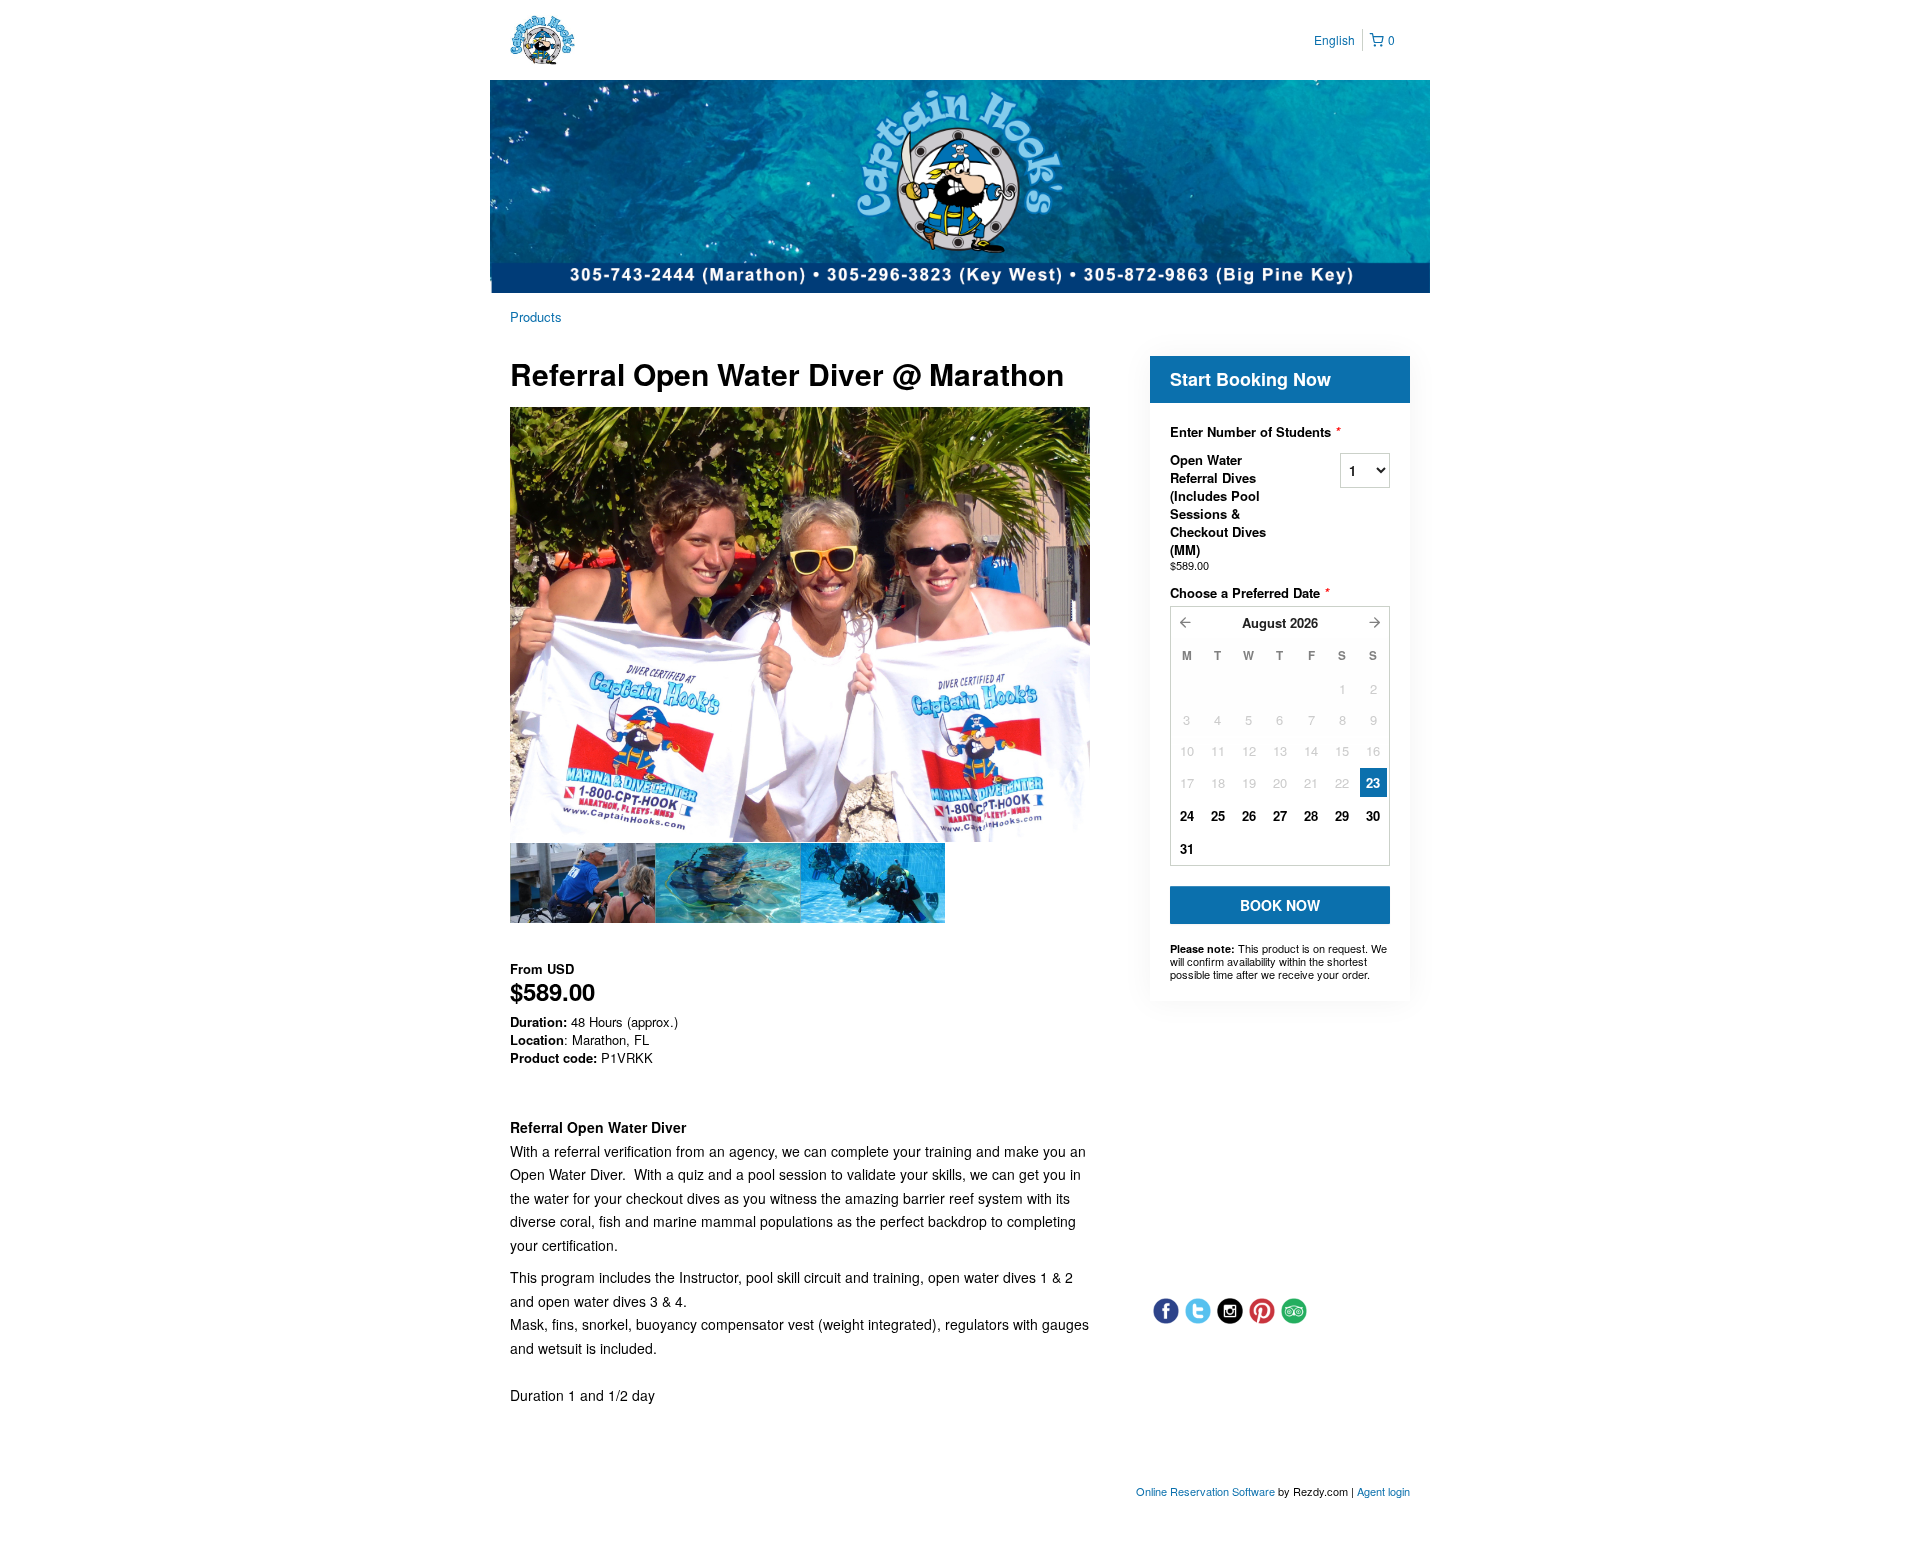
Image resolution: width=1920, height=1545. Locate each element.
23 (1373, 782)
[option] (582, 883)
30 (1373, 815)
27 (1280, 815)
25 (1218, 815)
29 (1342, 815)
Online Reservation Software (1205, 1491)
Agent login (1383, 1491)
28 (1311, 815)
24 (1187, 815)
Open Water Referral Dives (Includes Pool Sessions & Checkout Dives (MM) (1218, 511)
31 (1187, 848)
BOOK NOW (1280, 905)
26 (1249, 815)
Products (536, 316)
